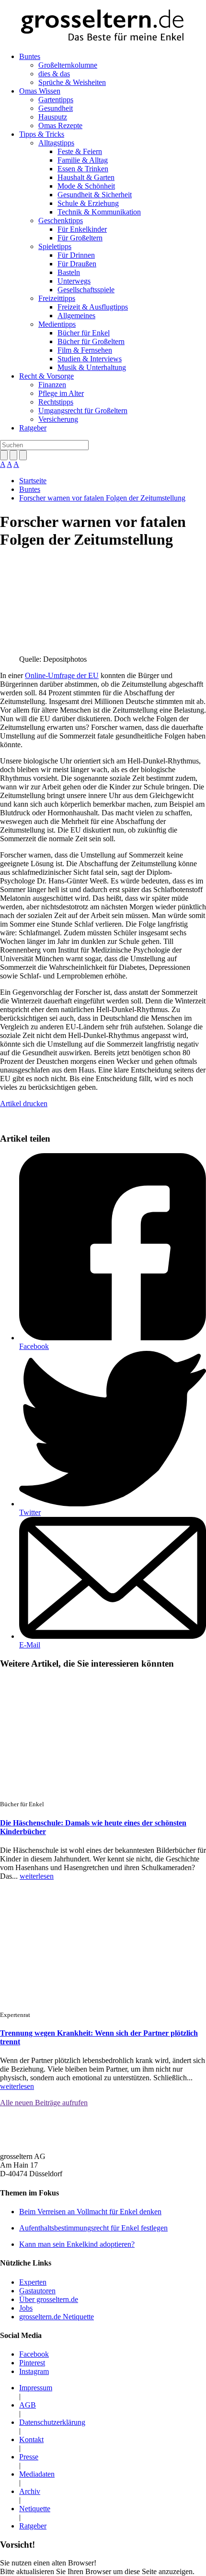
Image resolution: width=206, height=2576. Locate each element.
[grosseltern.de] (103, 26)
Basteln (69, 272)
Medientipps (57, 324)
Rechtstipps (56, 402)
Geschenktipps (61, 221)
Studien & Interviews (90, 359)
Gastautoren (37, 2291)
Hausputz (53, 117)
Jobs (26, 2308)
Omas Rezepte (60, 125)
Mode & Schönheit (86, 186)
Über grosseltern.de (49, 2299)
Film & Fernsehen (85, 350)
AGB (28, 2405)
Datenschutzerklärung (52, 2422)
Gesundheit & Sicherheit (95, 195)
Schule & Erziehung (88, 203)
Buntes (30, 56)
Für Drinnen (76, 255)
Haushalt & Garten (86, 177)
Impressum (36, 2388)
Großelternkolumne (68, 65)
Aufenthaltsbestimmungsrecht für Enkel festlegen (93, 2228)
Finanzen (52, 385)
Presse (29, 2457)
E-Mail (30, 1645)
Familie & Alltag (83, 160)
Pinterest (32, 2363)
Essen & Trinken (83, 169)
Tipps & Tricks (42, 134)
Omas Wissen (40, 91)
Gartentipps (56, 100)
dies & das (54, 74)
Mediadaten (37, 2474)
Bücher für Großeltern (91, 341)
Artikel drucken (24, 1103)
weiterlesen (37, 1876)
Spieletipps (55, 246)
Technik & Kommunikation (99, 212)
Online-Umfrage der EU (62, 675)
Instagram (34, 2371)
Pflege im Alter (61, 393)
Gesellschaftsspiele (86, 290)
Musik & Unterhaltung (92, 367)
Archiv (30, 2491)
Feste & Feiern (80, 151)
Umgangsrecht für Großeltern (83, 411)
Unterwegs (74, 281)
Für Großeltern (80, 238)
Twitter (30, 1512)
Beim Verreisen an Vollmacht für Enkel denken (90, 2212)
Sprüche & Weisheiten (72, 82)
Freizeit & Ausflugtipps (93, 307)
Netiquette (35, 2509)
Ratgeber (33, 428)
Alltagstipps (56, 143)
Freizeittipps (57, 298)
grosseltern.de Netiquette (57, 2317)
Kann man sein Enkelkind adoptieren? (77, 2244)
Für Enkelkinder (82, 229)
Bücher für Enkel (84, 333)
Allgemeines (76, 316)
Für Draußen (77, 264)
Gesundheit (56, 108)
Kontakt (31, 2439)
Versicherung (58, 419)
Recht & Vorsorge (46, 376)
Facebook (34, 1346)
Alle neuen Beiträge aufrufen (44, 2103)
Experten (33, 2282)
